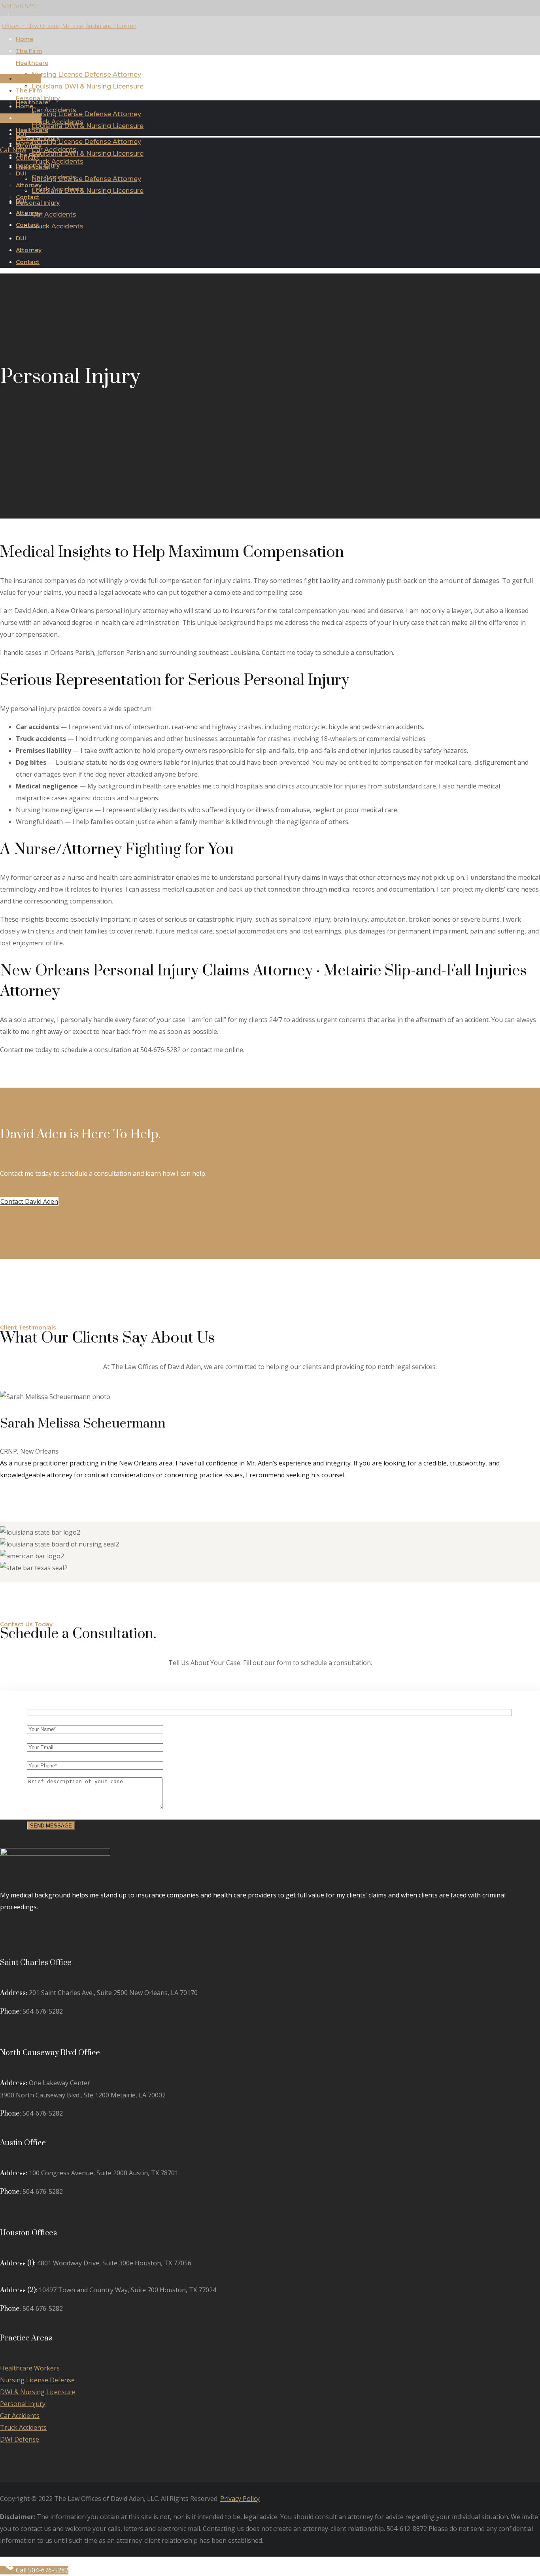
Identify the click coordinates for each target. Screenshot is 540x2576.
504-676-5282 (20, 6)
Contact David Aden (29, 1201)
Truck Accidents (23, 2427)
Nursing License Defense (37, 2380)
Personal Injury (23, 2404)
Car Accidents (20, 2416)
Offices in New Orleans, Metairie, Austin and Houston (69, 26)
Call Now (13, 150)
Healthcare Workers (30, 2368)
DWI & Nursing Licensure (38, 2392)
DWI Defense (20, 2439)
